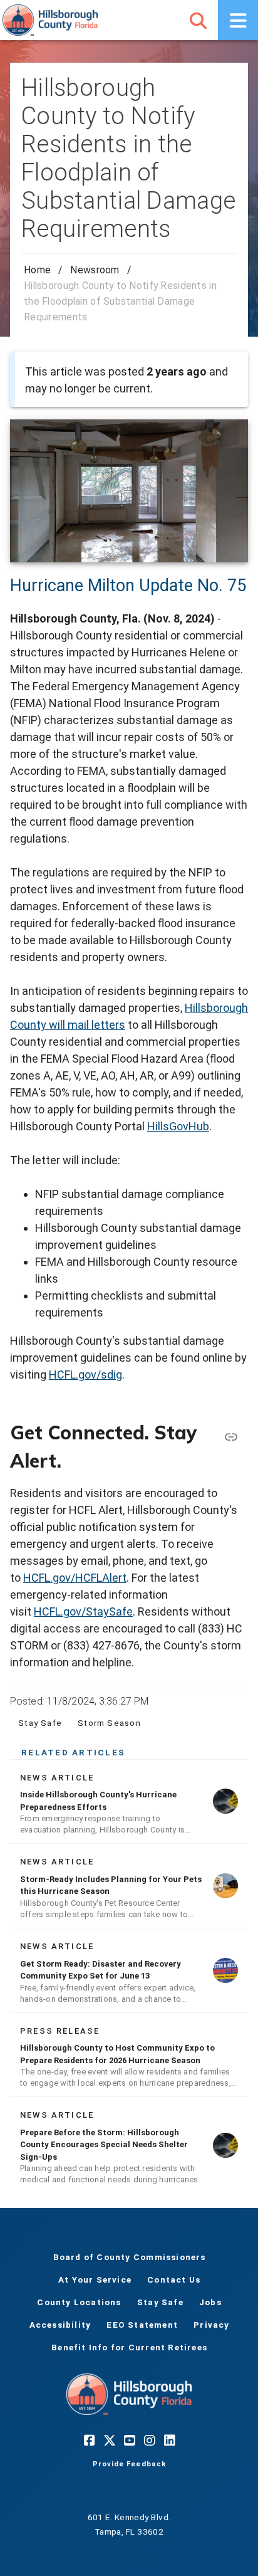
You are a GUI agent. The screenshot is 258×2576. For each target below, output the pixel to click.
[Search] (198, 20)
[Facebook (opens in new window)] (89, 2440)
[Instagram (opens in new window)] (149, 2440)
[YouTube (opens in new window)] (129, 2440)
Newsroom (95, 270)
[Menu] (238, 20)
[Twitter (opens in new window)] (109, 2440)
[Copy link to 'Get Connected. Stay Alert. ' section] (230, 1436)
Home (37, 270)
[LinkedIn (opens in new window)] (169, 2440)
